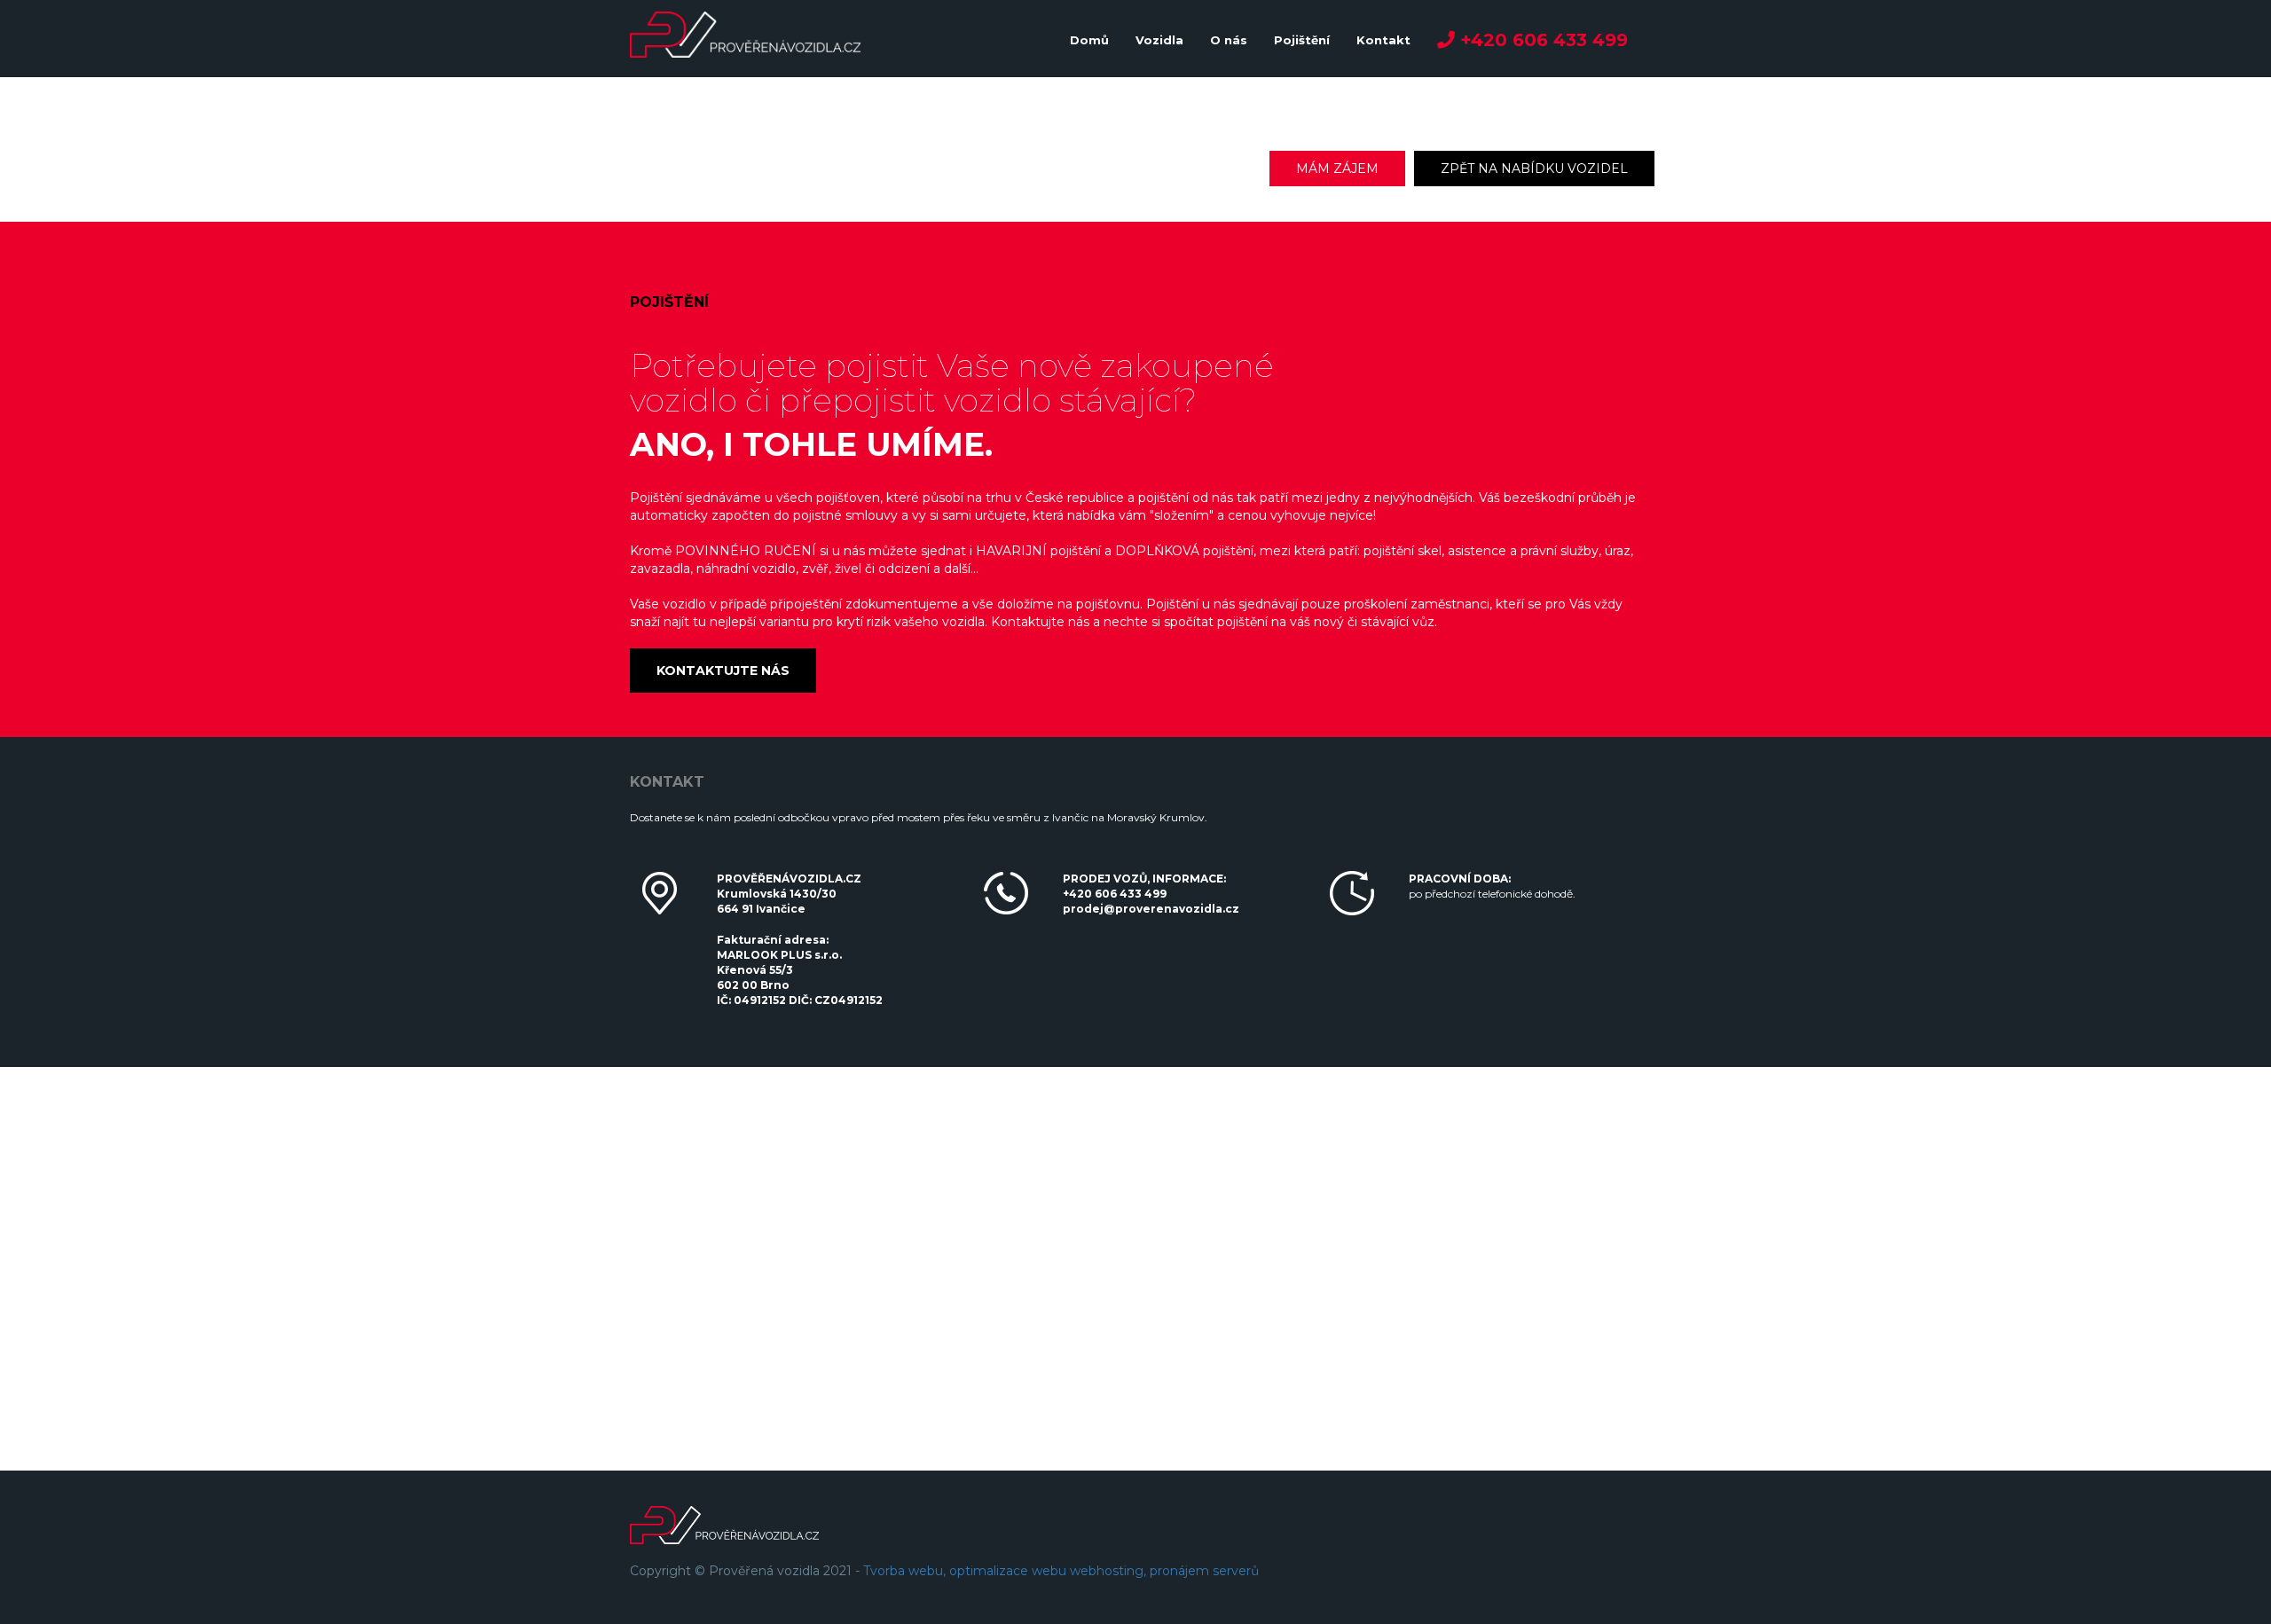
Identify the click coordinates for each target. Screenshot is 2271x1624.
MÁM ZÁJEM (1337, 169)
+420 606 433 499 (1115, 894)
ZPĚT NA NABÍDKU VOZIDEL (1534, 169)
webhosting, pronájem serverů (1164, 1571)
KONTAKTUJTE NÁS (723, 671)
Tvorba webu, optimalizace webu (965, 1571)
